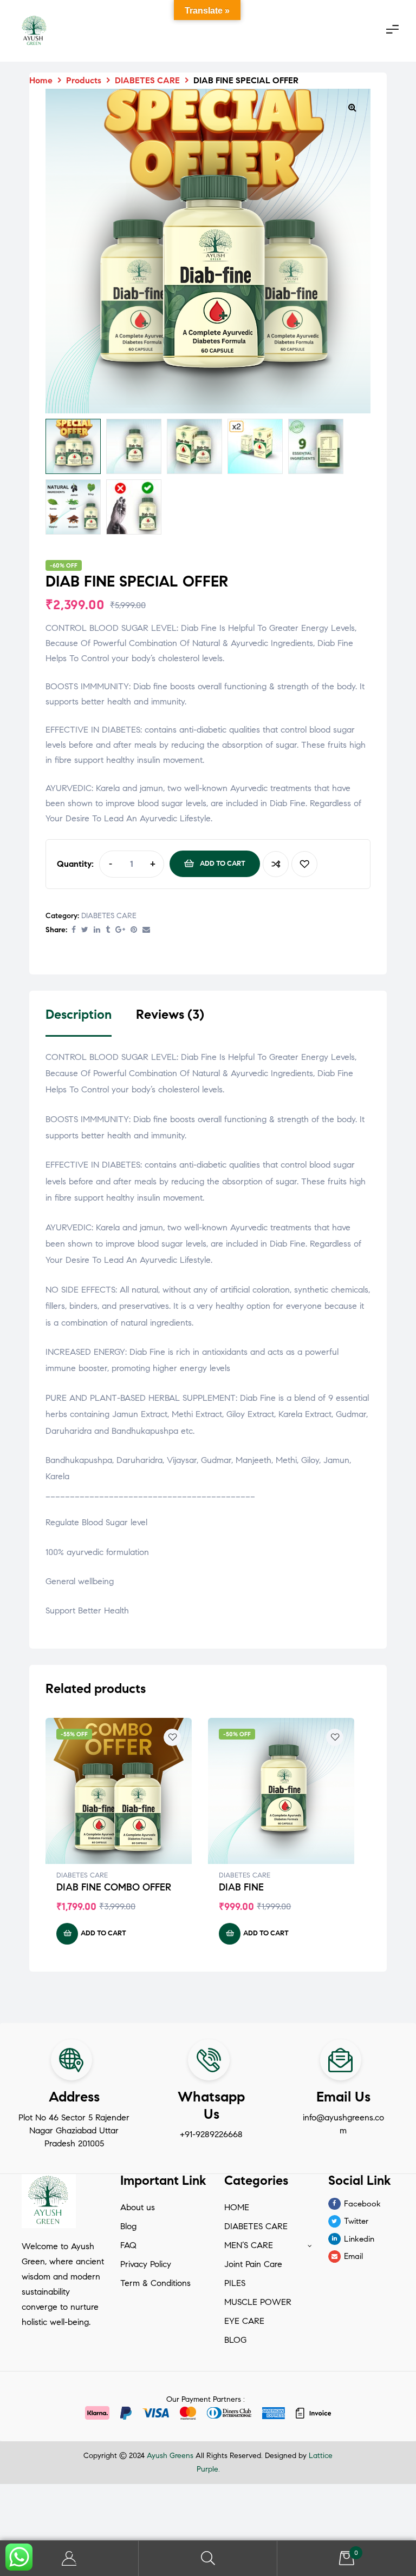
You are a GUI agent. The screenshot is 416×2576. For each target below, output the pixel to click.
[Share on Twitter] (85, 930)
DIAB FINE (241, 1887)
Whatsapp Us (211, 2105)
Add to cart (223, 864)
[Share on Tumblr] (108, 930)
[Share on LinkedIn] (97, 930)
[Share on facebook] (74, 930)
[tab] (79, 1022)
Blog (128, 2226)
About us (138, 2207)
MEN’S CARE (249, 2245)
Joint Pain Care (253, 2264)
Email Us (343, 2097)
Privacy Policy (146, 2264)
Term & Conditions (155, 2283)
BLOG (235, 2340)
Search (208, 2558)
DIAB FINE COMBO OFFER (114, 1887)
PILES (235, 2283)
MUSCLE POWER (258, 2302)
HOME (237, 2207)
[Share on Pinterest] (134, 930)
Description (79, 1015)
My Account (69, 2558)
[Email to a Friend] (146, 930)
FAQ (128, 2245)
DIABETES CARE (109, 916)
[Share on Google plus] (120, 930)
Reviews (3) (170, 1015)
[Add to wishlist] (304, 864)
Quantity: (75, 864)
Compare (276, 864)
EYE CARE (244, 2321)
